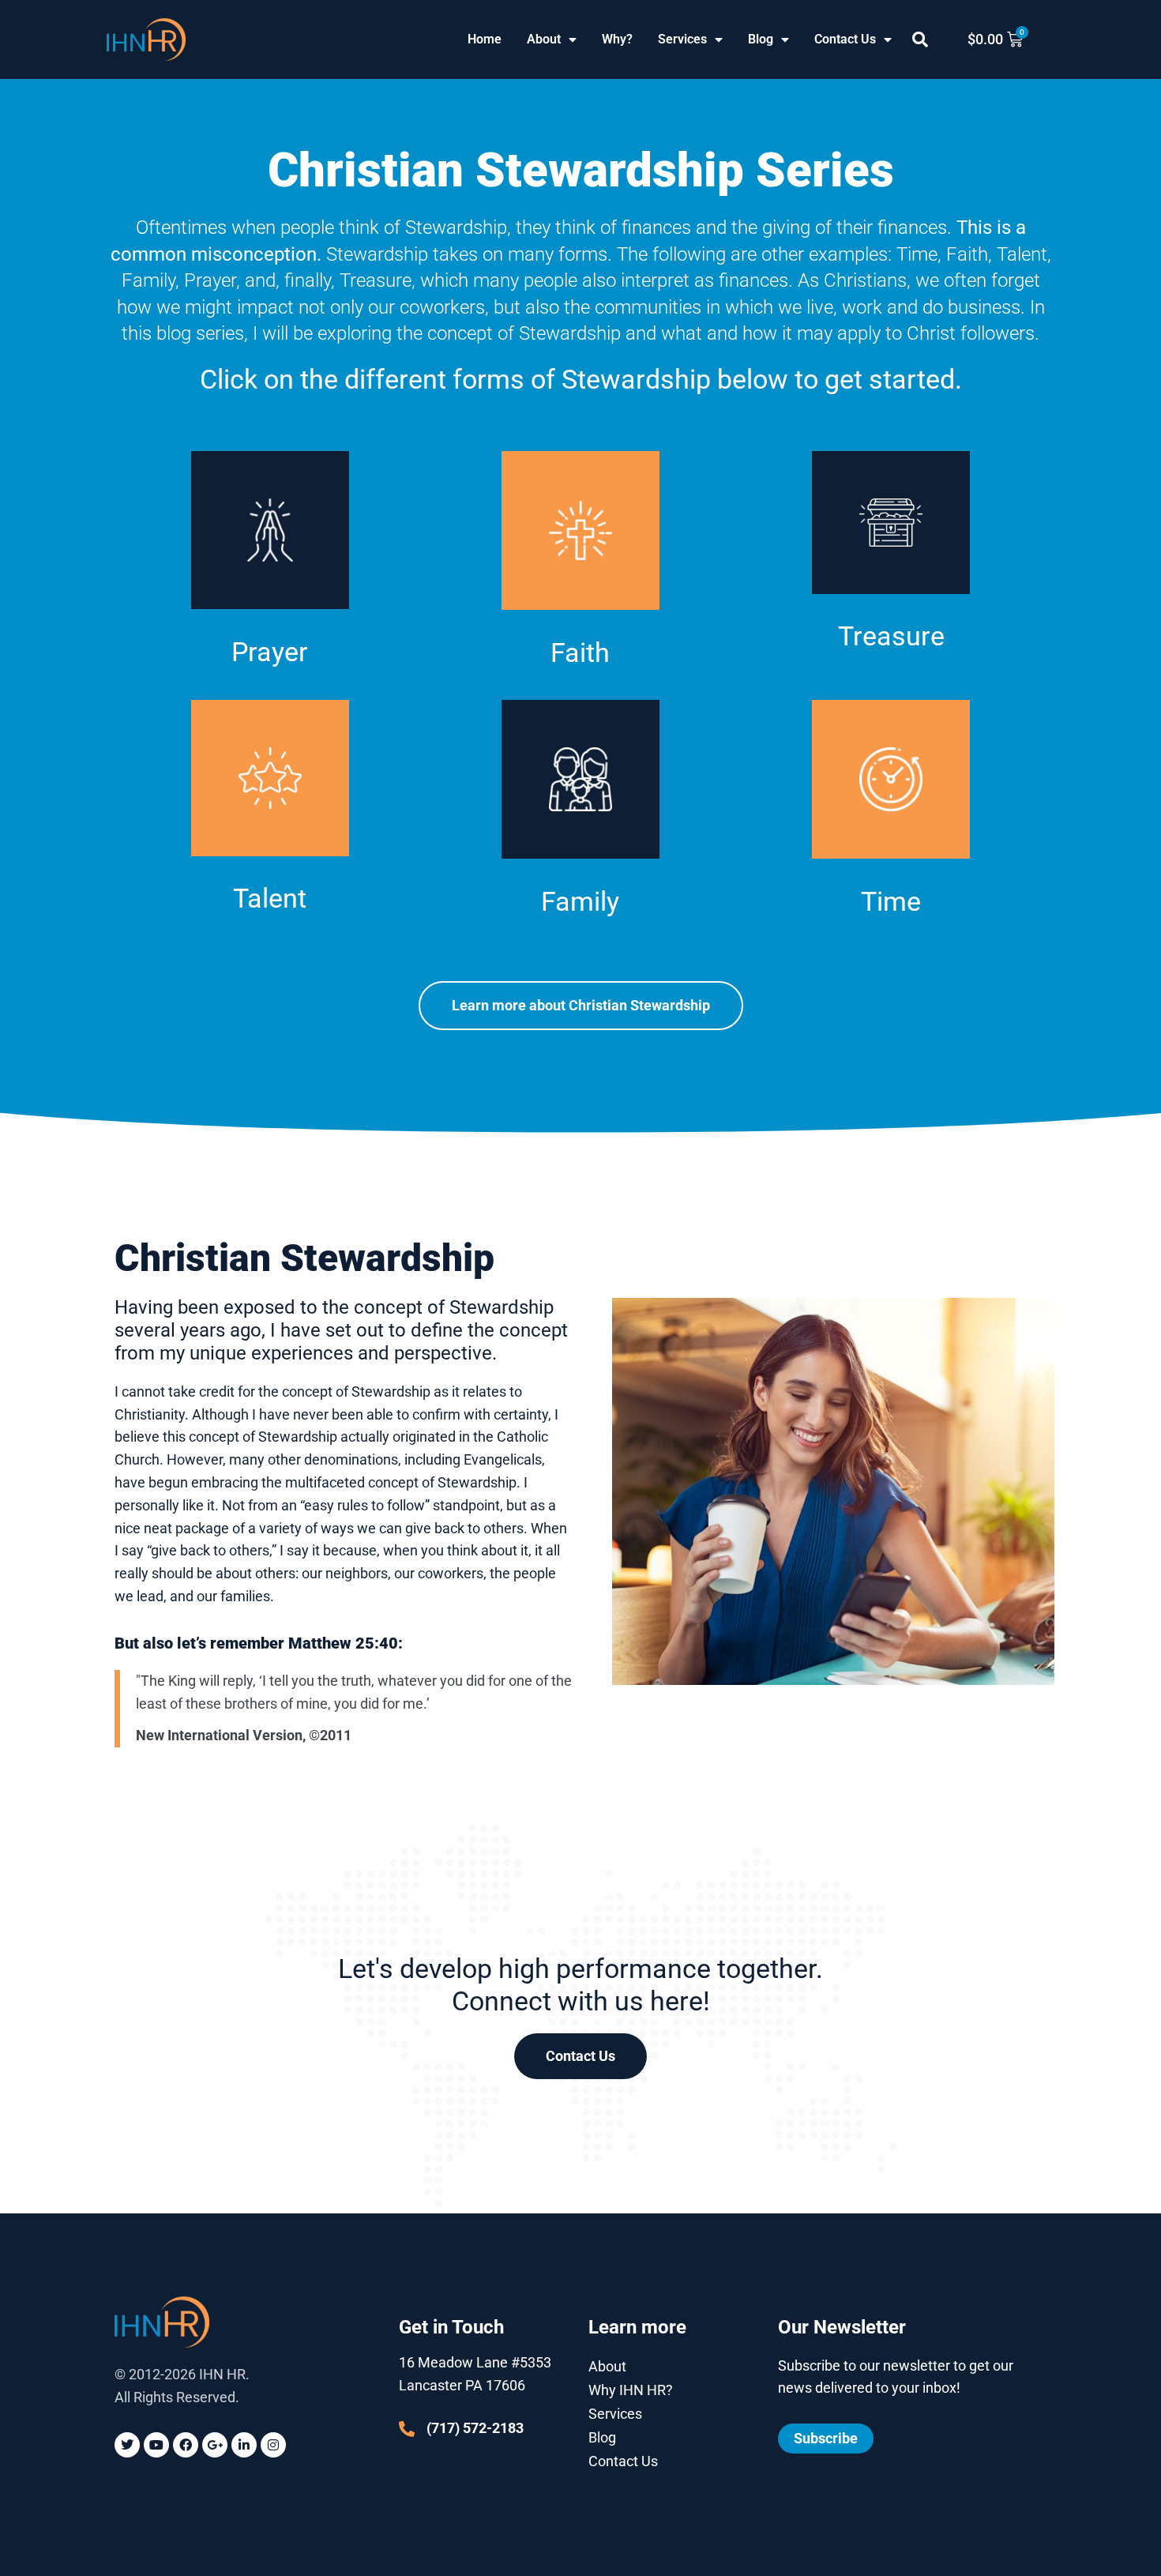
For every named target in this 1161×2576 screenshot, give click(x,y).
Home (485, 39)
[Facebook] (186, 2445)
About (544, 39)
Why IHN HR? (631, 2390)
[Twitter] (127, 2445)
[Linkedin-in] (244, 2445)
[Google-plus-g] (215, 2445)
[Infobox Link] (270, 576)
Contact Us (845, 39)
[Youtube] (156, 2445)
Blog (761, 39)
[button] (920, 39)
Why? (617, 39)
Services (682, 39)
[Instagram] (273, 2445)
